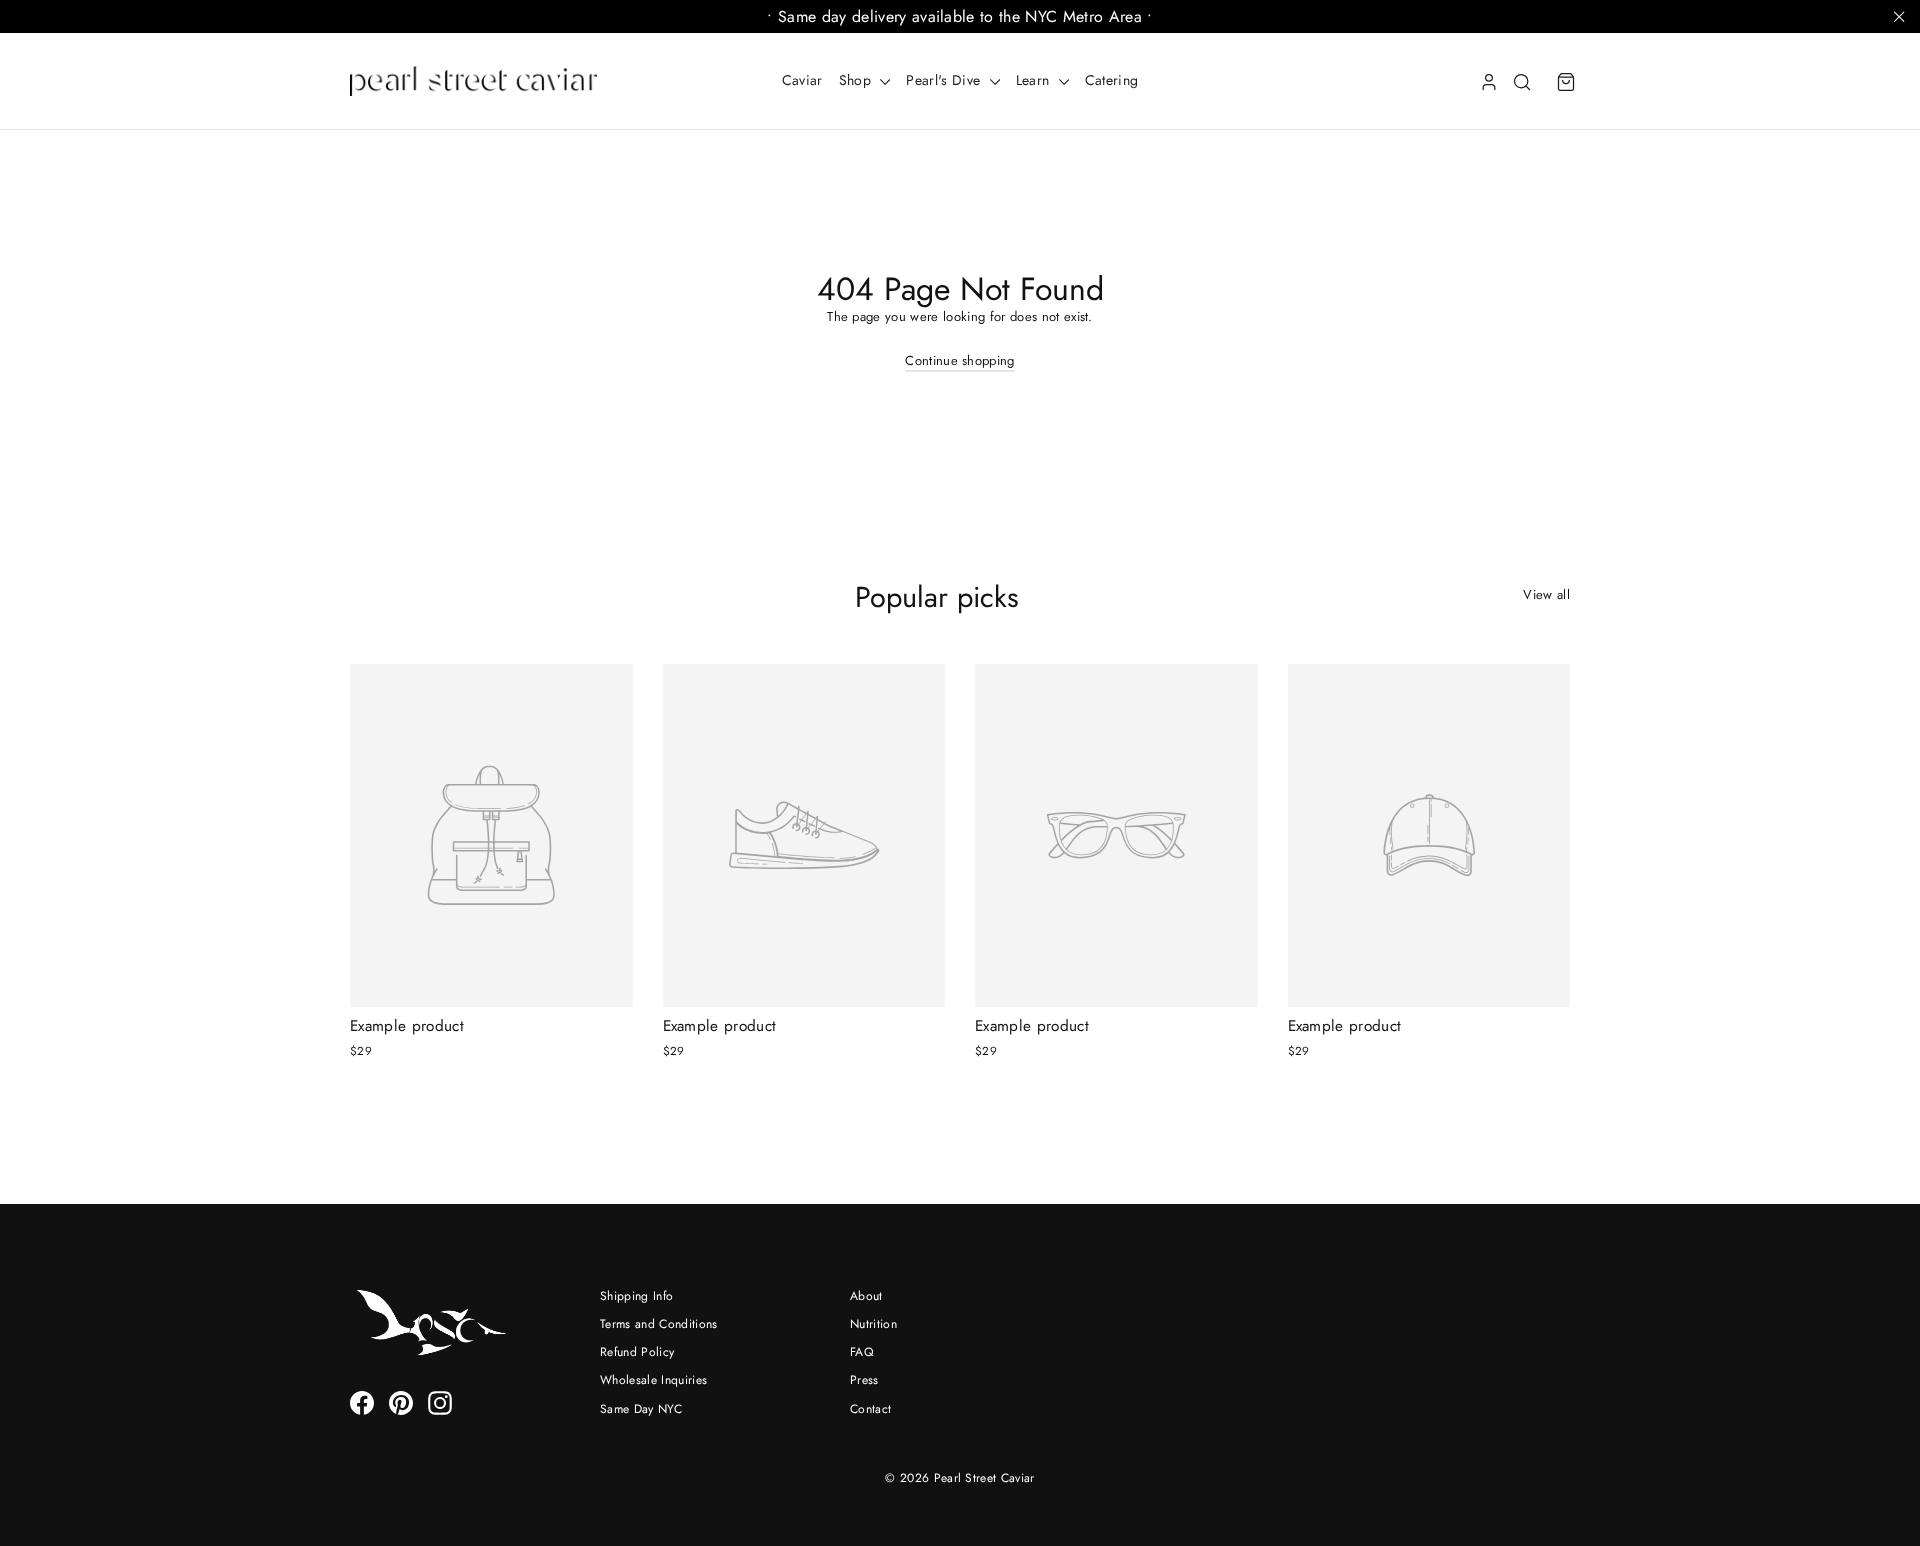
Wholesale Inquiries (653, 1380)
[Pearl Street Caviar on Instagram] (440, 1403)
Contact (870, 1409)
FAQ (862, 1352)
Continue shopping (960, 360)
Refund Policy (637, 1352)
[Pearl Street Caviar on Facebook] (362, 1403)
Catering (1112, 80)
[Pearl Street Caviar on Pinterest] (401, 1403)
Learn (1035, 80)
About (866, 1296)
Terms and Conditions (659, 1324)
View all (1546, 594)
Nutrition (873, 1324)
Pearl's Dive (945, 80)
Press (864, 1380)
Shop (857, 80)
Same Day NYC (641, 1409)
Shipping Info (636, 1296)
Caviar (802, 80)
